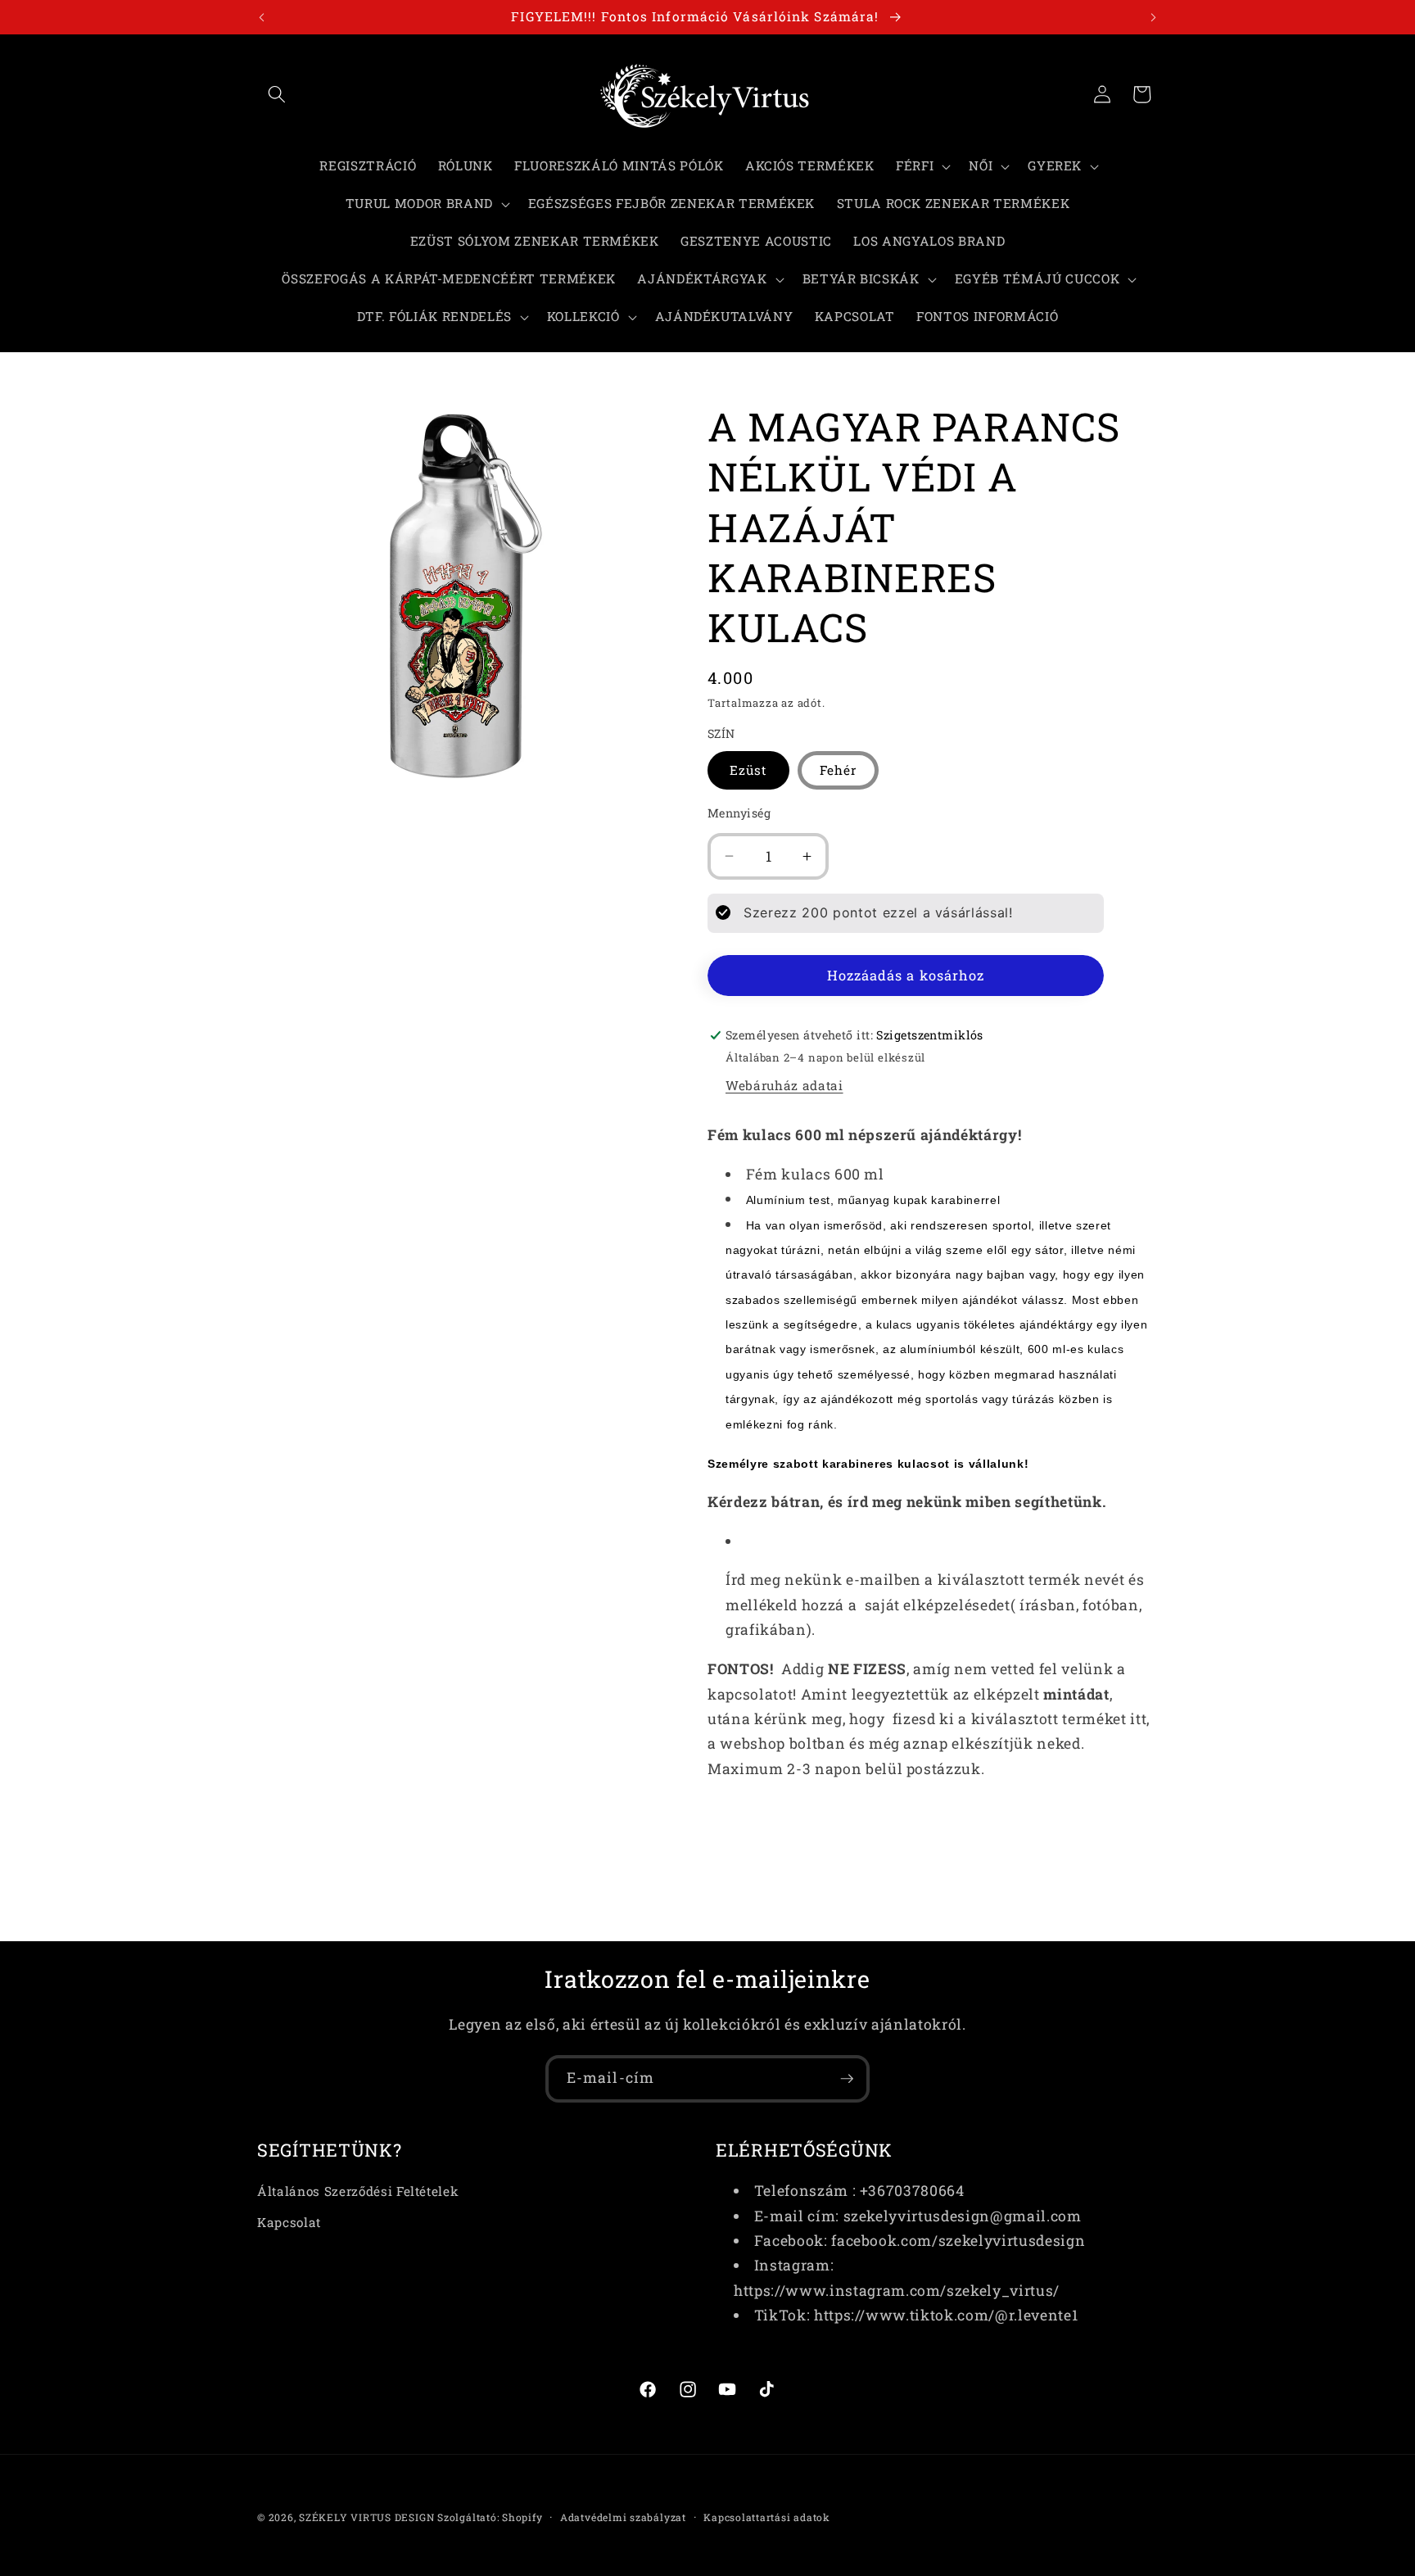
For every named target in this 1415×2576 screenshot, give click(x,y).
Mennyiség (739, 812)
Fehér (839, 769)
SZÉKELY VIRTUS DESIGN (366, 2517)
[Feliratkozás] (847, 2079)
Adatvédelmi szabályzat (623, 2517)
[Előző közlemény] (262, 17)
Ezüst (748, 769)
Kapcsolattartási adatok (767, 2517)
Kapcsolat (289, 2222)
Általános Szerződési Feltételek (358, 2191)
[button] (277, 94)
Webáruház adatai (784, 1084)
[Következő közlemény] (1154, 17)
